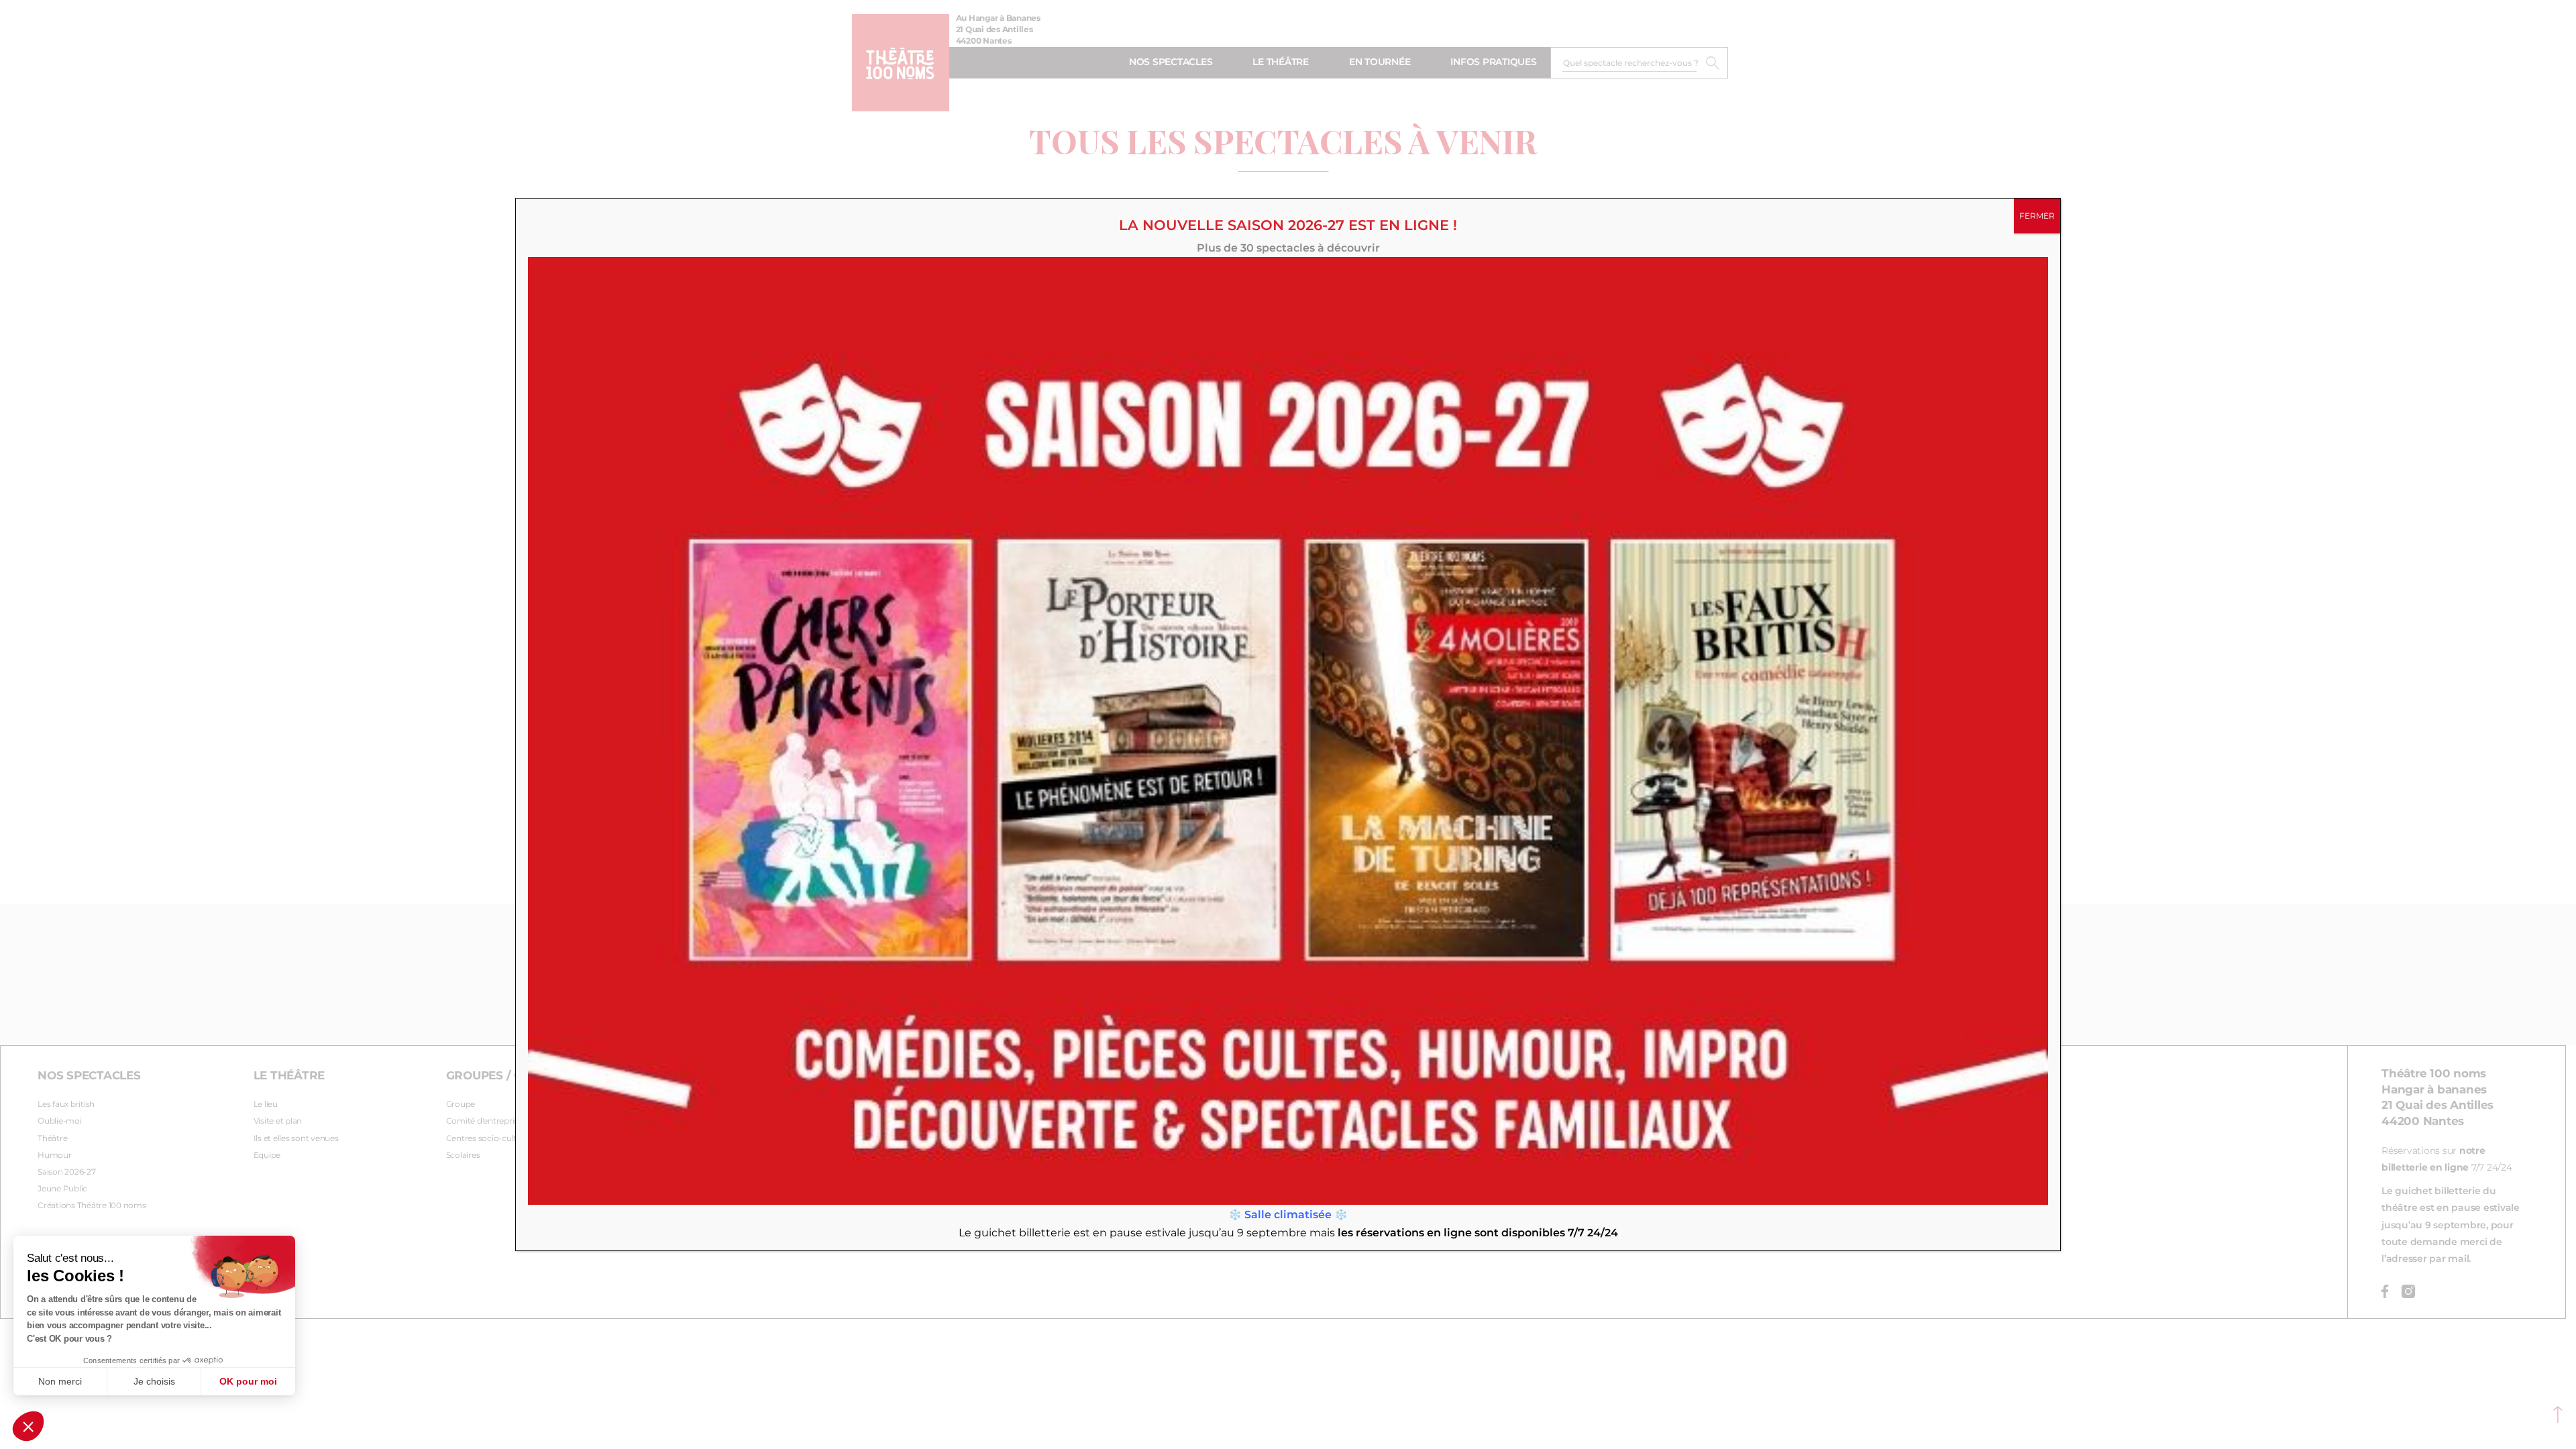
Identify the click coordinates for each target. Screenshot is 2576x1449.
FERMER (2037, 216)
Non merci (60, 1381)
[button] (28, 1426)
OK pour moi (248, 1381)
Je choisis (154, 1381)
